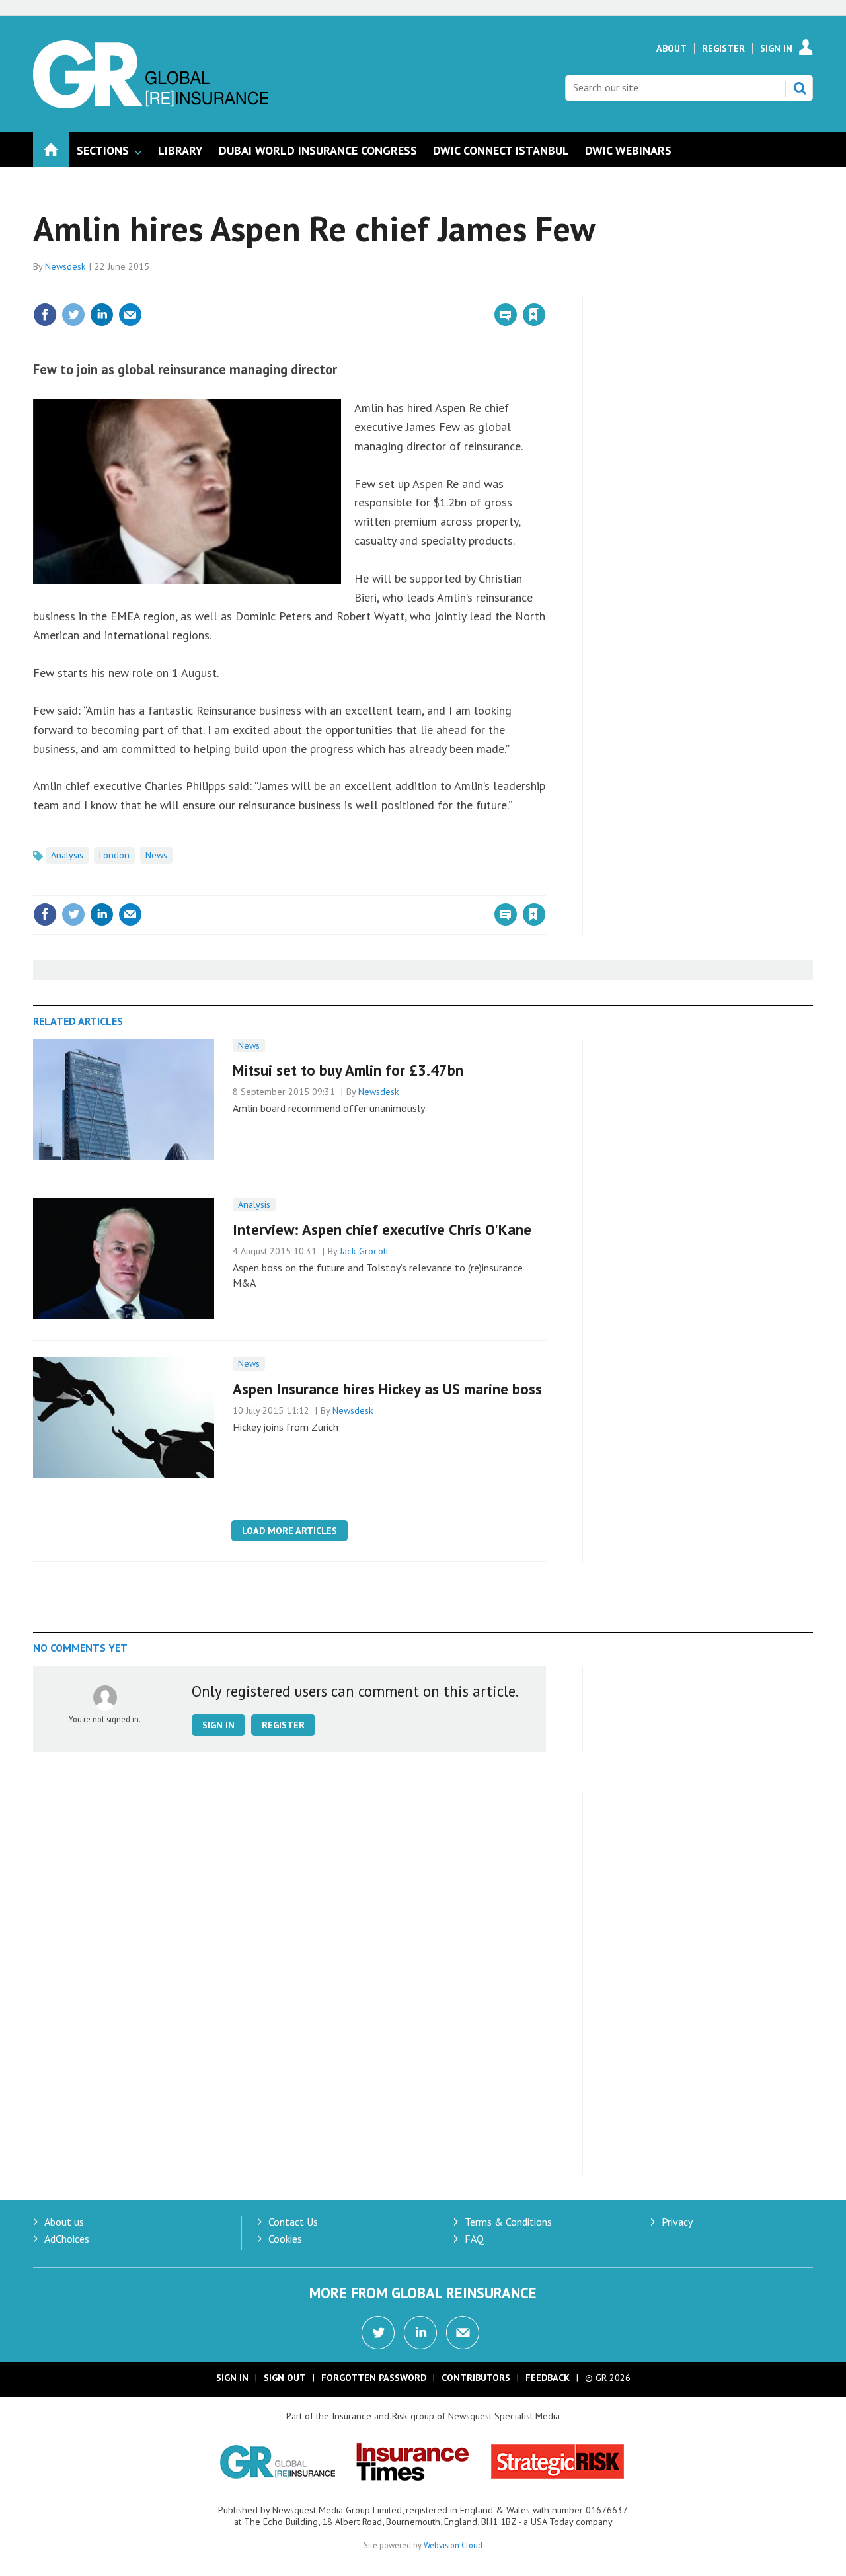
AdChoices (67, 2239)
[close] (545, 288)
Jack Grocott (364, 1251)
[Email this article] (130, 315)
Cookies (285, 2239)
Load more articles (289, 1531)
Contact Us (293, 2222)
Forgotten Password (374, 2378)
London (114, 855)
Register (723, 48)
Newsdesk (65, 266)
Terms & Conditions (508, 2222)
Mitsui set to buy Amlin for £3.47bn (348, 1070)
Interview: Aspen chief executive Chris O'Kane (382, 1229)
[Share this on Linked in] (102, 315)
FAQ (474, 2239)
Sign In (776, 48)
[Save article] (534, 315)
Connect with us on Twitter (378, 2333)
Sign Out (285, 2378)
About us (64, 2222)
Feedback (548, 2378)
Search (800, 88)
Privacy (677, 2222)
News (156, 855)
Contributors (476, 2378)
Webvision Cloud (453, 2545)
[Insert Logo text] (151, 104)
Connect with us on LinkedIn (420, 2333)
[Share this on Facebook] (45, 315)
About (672, 48)
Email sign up (463, 2333)
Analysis (67, 855)
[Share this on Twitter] (73, 315)
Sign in (379, 288)
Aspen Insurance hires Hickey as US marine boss (387, 1389)
